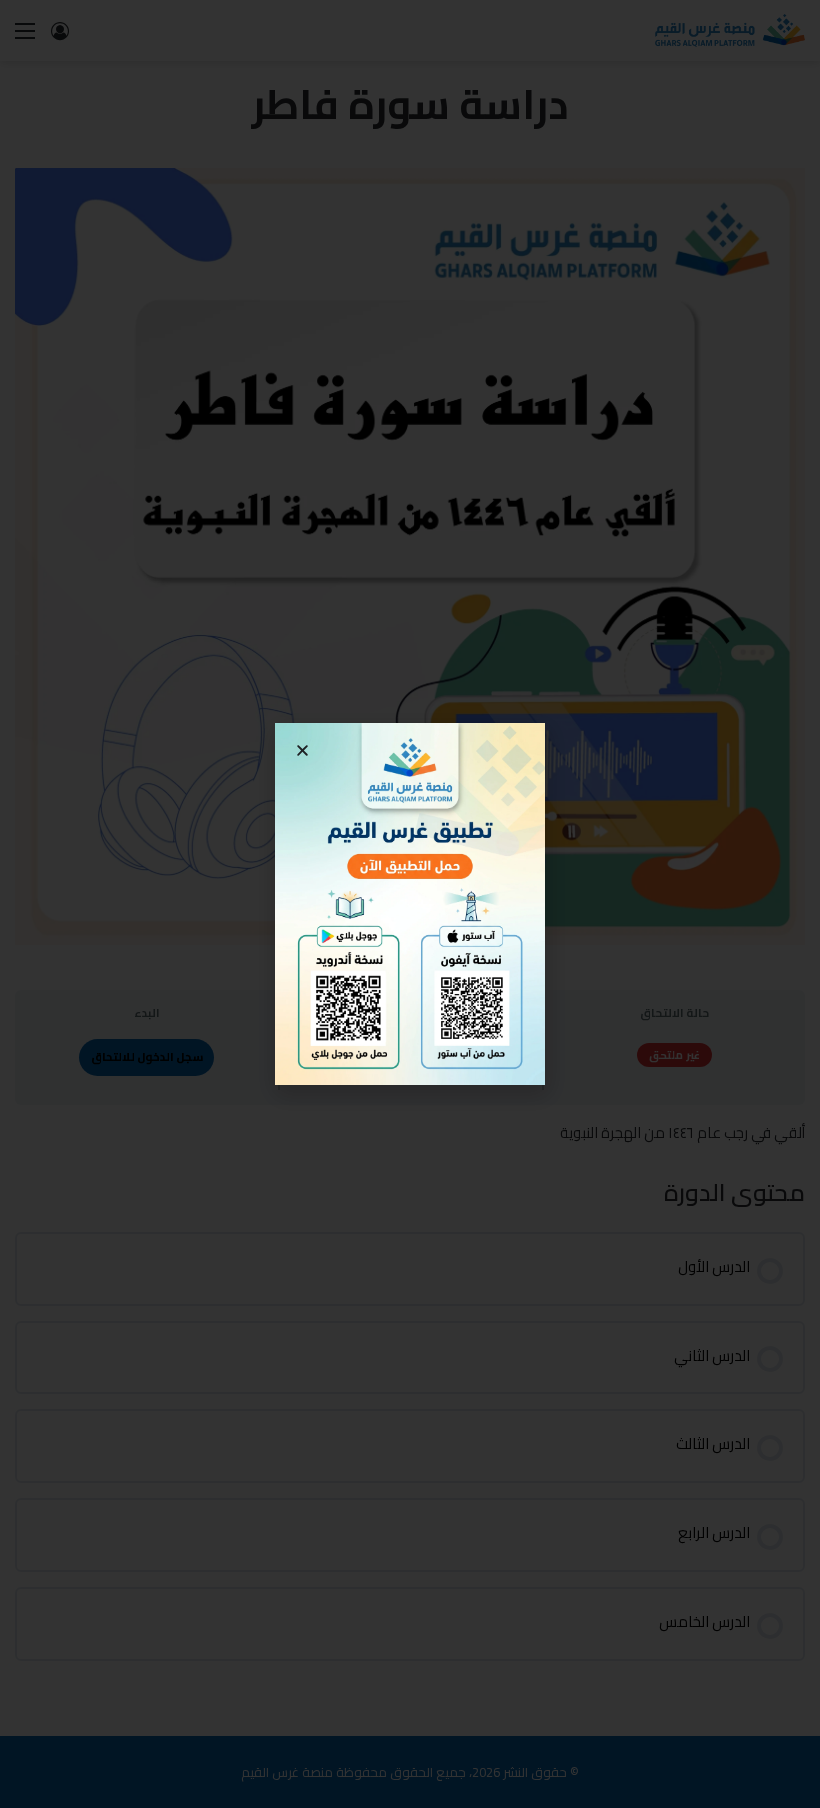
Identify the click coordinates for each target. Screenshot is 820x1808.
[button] (302, 750)
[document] (410, 904)
